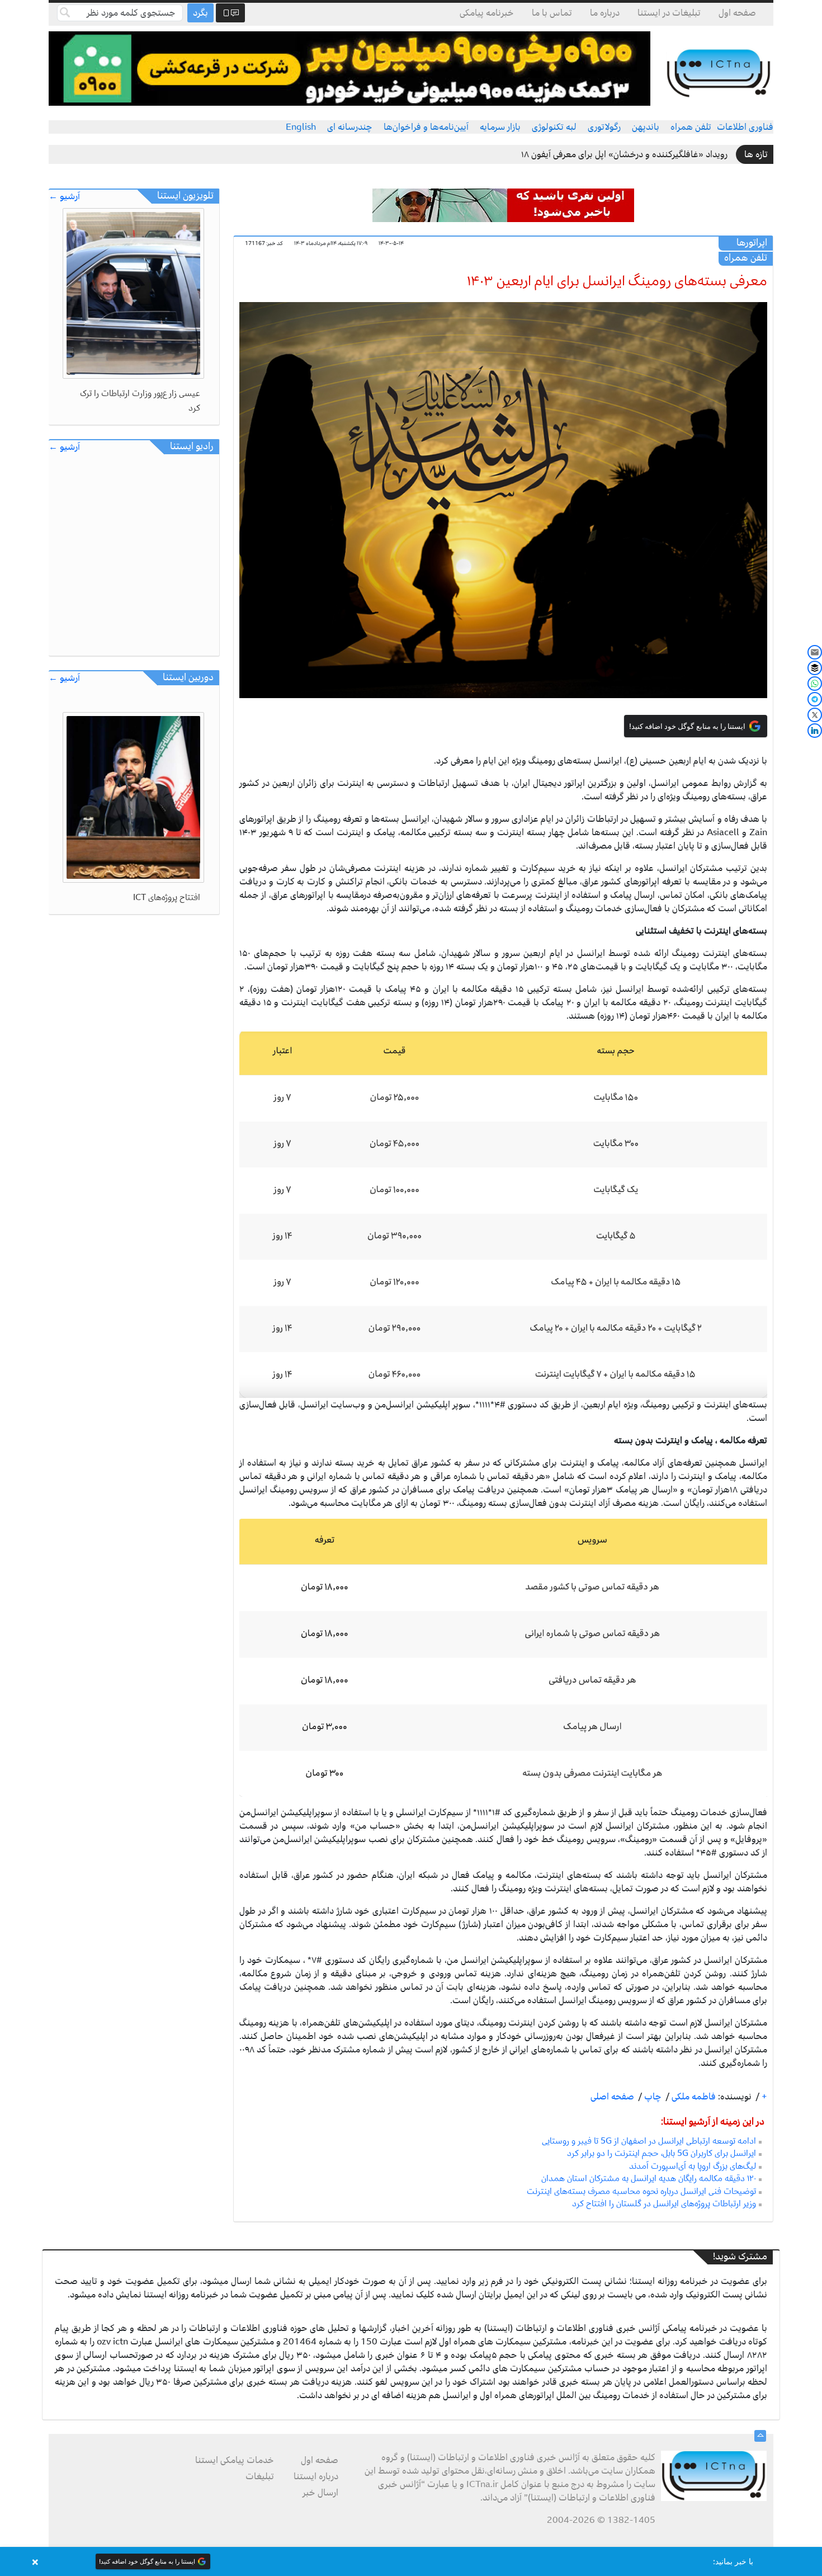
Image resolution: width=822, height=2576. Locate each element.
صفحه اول (737, 13)
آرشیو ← (64, 197)
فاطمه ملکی (693, 2097)
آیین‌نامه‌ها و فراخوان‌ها (426, 127)
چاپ (652, 2097)
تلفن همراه (691, 127)
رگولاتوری (604, 127)
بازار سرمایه (500, 127)
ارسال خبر (320, 2493)
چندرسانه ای (350, 127)
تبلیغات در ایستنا (669, 13)
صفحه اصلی (612, 2097)
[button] (411, 2561)
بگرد (200, 13)
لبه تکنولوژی (554, 127)
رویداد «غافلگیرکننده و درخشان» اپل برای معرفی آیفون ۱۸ (624, 154)
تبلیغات (260, 2476)
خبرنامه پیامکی (487, 13)
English (301, 127)
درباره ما (605, 13)
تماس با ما (552, 13)
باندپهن (646, 127)
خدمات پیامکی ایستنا (235, 2460)
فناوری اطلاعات (745, 127)
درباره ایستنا (316, 2476)
